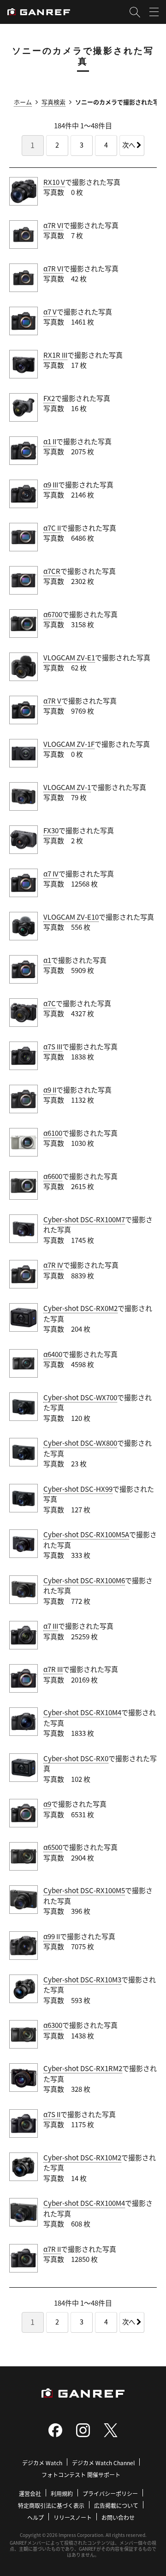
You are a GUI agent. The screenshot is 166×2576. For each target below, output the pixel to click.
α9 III (51, 484)
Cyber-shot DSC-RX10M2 (82, 2157)
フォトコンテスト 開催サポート (81, 2475)
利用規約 (62, 2493)
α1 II (50, 441)
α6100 (53, 1133)
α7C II (52, 528)
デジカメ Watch (42, 2463)
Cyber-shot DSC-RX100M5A (86, 1534)
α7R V (52, 701)
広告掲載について (116, 2505)
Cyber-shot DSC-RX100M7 (84, 1219)
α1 (47, 960)
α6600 (53, 1176)
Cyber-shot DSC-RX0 (76, 1758)
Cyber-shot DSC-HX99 (78, 1489)
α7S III (53, 1046)
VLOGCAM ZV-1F (69, 744)
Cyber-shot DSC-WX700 (80, 1397)
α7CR (52, 571)
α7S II (52, 2114)
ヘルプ (36, 2517)
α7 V (50, 312)
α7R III (53, 1669)
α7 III (51, 1626)
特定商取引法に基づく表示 (51, 2505)
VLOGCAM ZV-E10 (71, 917)
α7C (50, 1003)
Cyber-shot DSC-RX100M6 (84, 1580)
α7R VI (53, 225)
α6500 (53, 1847)
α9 (47, 1804)
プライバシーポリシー (110, 2493)
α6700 (53, 614)
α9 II (50, 1090)
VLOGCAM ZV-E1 (69, 657)
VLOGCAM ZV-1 (67, 787)
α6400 (53, 1354)
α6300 (53, 2025)
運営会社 (30, 2493)
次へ (129, 145)
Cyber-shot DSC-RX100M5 (84, 1890)
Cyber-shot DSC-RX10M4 (82, 1712)
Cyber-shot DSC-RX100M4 (84, 2203)
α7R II (52, 2249)
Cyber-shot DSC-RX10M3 (82, 1979)
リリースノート (73, 2517)
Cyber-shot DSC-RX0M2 (80, 1308)
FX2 (49, 398)
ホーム (23, 102)
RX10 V (54, 182)
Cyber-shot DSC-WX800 (80, 1443)
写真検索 (53, 102)
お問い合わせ (118, 2517)
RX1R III (55, 355)
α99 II (52, 1936)
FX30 (51, 830)
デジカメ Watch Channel (103, 2463)
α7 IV (51, 873)
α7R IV (53, 1265)
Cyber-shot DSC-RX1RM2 (83, 2068)
